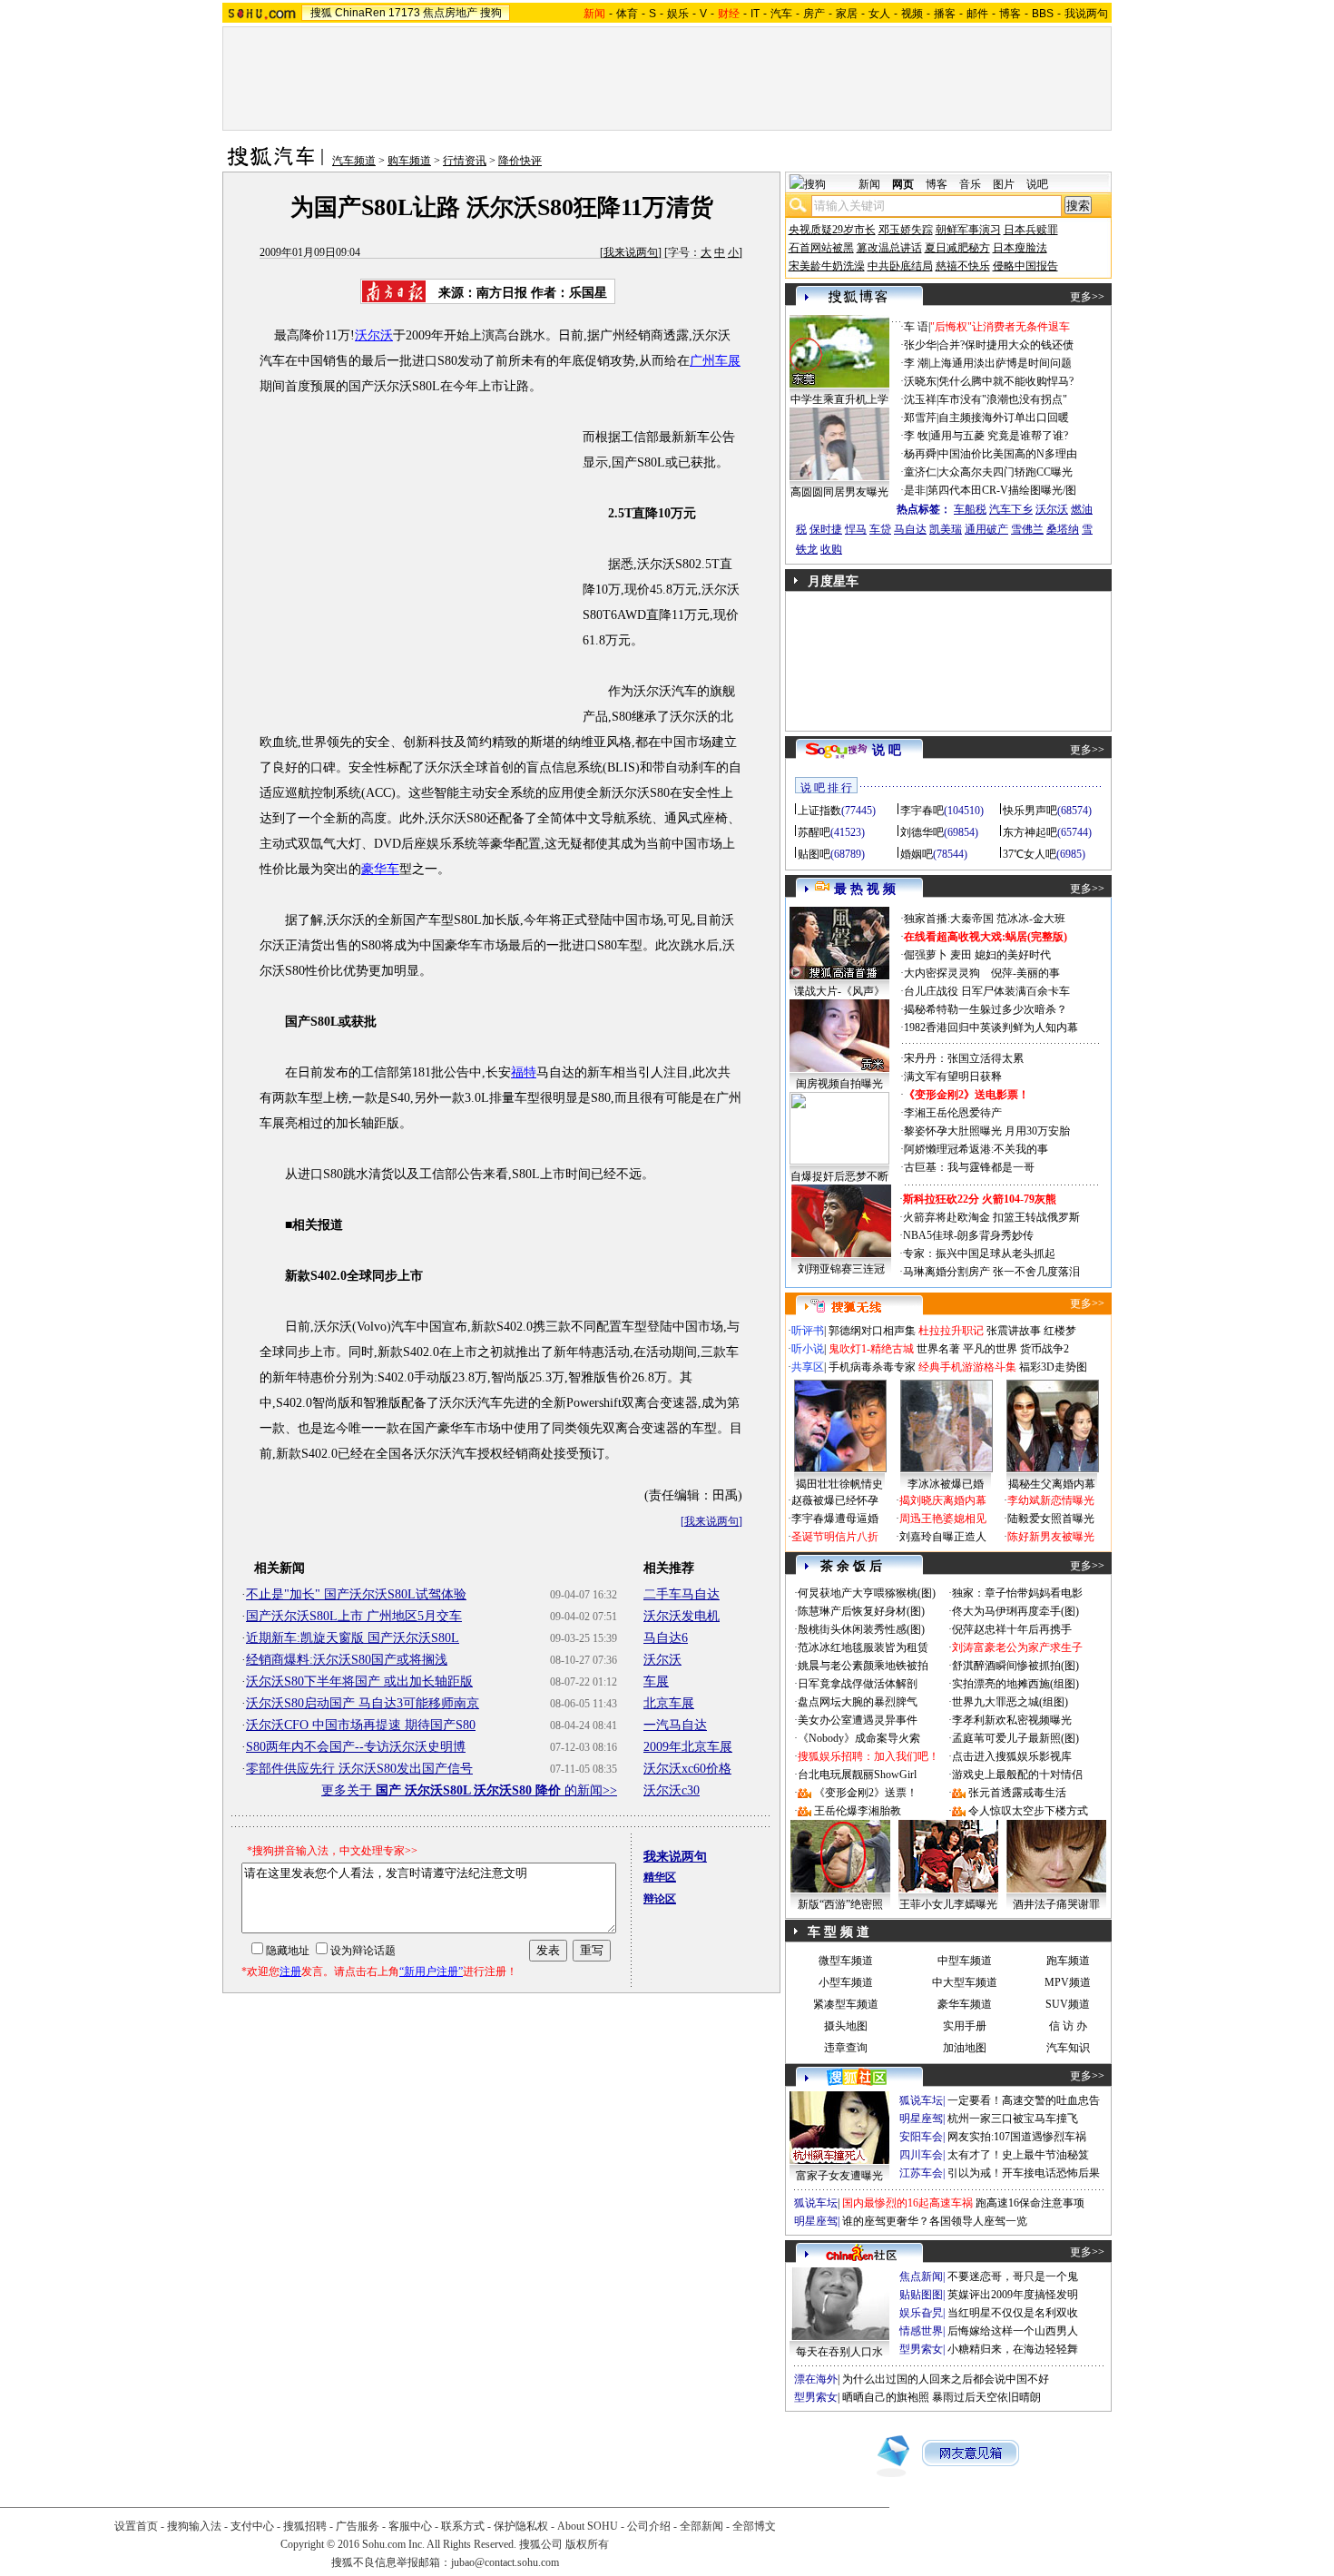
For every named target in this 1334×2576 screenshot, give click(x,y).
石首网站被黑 (821, 248)
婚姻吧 (917, 854)
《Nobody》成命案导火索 (859, 1738)
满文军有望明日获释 (953, 1077)
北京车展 (669, 1703)
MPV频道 (1068, 1982)
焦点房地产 (450, 13)
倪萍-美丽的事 (1025, 973)
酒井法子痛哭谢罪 (1056, 1904)
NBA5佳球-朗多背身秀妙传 (968, 1235)
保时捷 (826, 529)
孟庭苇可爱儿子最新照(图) (1015, 1738)
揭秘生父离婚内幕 (1052, 1484)
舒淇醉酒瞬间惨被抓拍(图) (1015, 1666)
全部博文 (754, 2526)
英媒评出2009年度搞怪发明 (1013, 2295)
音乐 (970, 184)
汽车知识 (1068, 2048)
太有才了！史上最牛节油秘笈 (1018, 2155)
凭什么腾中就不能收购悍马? (1006, 381)
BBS (1043, 14)
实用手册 (965, 2026)
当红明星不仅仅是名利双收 (1013, 2313)
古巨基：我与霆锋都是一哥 (969, 1167)
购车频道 (409, 161)
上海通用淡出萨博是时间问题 (1001, 363)
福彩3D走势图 (1053, 1367)
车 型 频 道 (839, 1932)
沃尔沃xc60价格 (687, 1769)
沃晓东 (920, 381)
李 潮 (916, 363)
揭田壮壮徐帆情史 (839, 1484)
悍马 (856, 529)
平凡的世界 (990, 1349)
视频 (912, 14)
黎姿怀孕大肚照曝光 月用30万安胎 (987, 1131)
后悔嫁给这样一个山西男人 (1013, 2331)
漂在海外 (816, 2379)
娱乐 (678, 14)
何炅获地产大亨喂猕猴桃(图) (867, 1593)
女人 (879, 14)
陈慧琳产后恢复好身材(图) (861, 1611)
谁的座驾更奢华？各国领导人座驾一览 (935, 2221)
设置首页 (136, 2526)
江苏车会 (921, 2173)
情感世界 (921, 2331)
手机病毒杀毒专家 (872, 1367)
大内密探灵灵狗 (942, 973)
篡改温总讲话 (889, 248)
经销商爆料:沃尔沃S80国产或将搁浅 (347, 1660)
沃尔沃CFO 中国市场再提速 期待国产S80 (361, 1725)
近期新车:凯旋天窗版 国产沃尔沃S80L (353, 1638)
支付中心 (252, 2526)
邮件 (977, 14)
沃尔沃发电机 (682, 1616)
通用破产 (986, 529)
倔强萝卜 (926, 955)
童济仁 (920, 472)
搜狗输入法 (194, 2526)
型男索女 (921, 2349)
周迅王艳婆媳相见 (943, 1519)
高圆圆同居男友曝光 (839, 492)
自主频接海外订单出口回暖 (1004, 418)
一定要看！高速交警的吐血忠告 (1024, 2100)
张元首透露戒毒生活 (1017, 1793)
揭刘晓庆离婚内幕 (943, 1500)
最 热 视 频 (865, 889)
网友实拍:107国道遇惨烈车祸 (1017, 2137)
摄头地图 (846, 2026)
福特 (524, 1072)
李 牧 (916, 436)
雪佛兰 (1027, 529)
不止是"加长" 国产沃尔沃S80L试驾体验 (356, 1594)
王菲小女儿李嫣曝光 (948, 1904)
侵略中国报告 (1025, 266)
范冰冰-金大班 (1031, 919)
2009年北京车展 (688, 1747)
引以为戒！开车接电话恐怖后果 (1024, 2173)
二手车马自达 (682, 1594)
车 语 (916, 327)
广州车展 (715, 361)
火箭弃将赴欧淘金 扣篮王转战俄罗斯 (991, 1217)
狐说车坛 (921, 2100)
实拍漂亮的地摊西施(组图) (1015, 1684)
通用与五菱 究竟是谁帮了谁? (999, 436)
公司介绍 (649, 2526)
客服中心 (410, 2526)
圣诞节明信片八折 (835, 1537)
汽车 (781, 14)
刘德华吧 (922, 832)
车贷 (880, 529)
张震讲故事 (1014, 1331)
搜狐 (321, 13)
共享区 (808, 1367)
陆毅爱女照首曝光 (1051, 1519)
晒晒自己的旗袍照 (886, 2397)
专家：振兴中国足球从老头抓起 (979, 1254)
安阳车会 (921, 2137)
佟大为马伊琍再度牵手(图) (1015, 1611)
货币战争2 (1045, 1349)
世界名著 (938, 1349)
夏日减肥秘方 (957, 248)
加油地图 (965, 2048)
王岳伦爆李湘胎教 (858, 1811)
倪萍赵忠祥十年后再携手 (1012, 1629)
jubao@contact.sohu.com (505, 2562)
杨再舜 (920, 454)
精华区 (660, 1877)
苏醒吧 (814, 832)
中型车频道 (965, 1961)
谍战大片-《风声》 (839, 991)
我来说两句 (631, 252)
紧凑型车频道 (846, 2004)
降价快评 (520, 161)
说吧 (1037, 184)
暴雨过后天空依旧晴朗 (986, 2397)
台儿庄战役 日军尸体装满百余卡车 (987, 991)
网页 (903, 184)
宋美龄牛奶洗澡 (827, 266)
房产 (814, 14)
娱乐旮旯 (921, 2313)
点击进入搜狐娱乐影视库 (1012, 1756)
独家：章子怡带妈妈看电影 (1017, 1593)
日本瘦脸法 (1020, 248)
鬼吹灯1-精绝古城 (871, 1349)
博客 (1010, 14)
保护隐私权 (521, 2526)
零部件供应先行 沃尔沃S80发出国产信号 (359, 1769)
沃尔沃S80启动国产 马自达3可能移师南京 (363, 1703)
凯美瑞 (946, 529)
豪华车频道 (965, 2004)
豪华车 (380, 869)
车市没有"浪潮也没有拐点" (1003, 399)
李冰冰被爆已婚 (946, 1484)
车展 (656, 1681)
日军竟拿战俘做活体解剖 (858, 1684)
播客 (945, 14)
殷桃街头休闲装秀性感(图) (861, 1629)
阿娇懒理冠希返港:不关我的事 (976, 1149)
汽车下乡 (1011, 509)
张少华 (920, 345)
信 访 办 (1068, 2026)
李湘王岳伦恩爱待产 (953, 1113)
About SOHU (588, 2526)
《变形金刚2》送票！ (866, 1793)
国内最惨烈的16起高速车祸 (907, 2203)
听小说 (808, 1349)
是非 (915, 490)
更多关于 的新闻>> (469, 1790)
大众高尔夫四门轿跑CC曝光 (1005, 472)
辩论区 (660, 1899)
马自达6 (666, 1638)
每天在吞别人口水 (839, 2352)
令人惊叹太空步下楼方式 (1028, 1811)
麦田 (961, 955)
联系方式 (463, 2526)
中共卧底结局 (900, 266)
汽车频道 (354, 161)
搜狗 (491, 13)
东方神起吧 (1030, 832)
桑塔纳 (1063, 529)
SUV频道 (1068, 2004)
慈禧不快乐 (963, 266)
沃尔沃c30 (672, 1790)
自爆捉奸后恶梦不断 (839, 1176)
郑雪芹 (920, 418)
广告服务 (358, 2526)
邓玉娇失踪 (906, 230)
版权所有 (587, 2544)
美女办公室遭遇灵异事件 (858, 1720)
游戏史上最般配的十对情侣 (1017, 1775)
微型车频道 (846, 1961)
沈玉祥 (920, 399)
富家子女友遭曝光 (839, 2176)
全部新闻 (701, 2526)
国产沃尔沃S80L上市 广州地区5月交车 (354, 1616)
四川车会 (921, 2155)
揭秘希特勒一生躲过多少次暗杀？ (986, 1009)
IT (755, 14)
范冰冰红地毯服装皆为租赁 (863, 1647)
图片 (1004, 184)
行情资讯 (465, 161)
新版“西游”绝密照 (840, 1904)
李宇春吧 (922, 811)
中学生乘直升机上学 (839, 399)
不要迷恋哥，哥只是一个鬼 (1013, 2276)
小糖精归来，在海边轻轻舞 (1013, 2349)
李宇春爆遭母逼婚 (835, 1519)
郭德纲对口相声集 (872, 1331)
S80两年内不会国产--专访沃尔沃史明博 (356, 1747)
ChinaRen (360, 13)
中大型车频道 (965, 1982)
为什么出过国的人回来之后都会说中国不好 (946, 2379)
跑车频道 (1068, 1961)
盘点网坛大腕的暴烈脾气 (858, 1702)
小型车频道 (846, 1982)
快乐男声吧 (1030, 811)
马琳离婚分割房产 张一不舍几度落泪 (991, 1272)
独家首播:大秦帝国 (949, 919)
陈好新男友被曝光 (1051, 1537)
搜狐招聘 (305, 2526)
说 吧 (887, 750)
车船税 (970, 509)
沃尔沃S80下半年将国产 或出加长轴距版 (359, 1681)
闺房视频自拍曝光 (839, 1084)
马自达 (910, 529)
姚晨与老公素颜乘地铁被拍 (863, 1666)
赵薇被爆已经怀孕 (835, 1500)
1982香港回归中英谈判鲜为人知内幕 (991, 1027)
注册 (290, 1971)
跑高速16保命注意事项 (1030, 2203)
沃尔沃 (374, 335)
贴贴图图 (921, 2295)
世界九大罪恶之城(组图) (1010, 1702)
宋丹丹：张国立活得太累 (964, 1058)
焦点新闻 (921, 2276)
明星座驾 (921, 2119)
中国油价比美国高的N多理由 (1008, 454)
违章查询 (846, 2048)
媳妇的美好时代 (1013, 955)
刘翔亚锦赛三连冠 (841, 1269)
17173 (404, 13)
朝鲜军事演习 (968, 230)
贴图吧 (814, 854)
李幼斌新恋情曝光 (1051, 1500)
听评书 (808, 1331)
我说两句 (1086, 14)
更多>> (1087, 297)
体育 (627, 14)
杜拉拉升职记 (951, 1331)
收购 (831, 549)
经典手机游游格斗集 (967, 1367)
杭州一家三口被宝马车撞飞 (1013, 2119)
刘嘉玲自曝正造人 (943, 1537)
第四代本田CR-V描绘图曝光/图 (1002, 490)
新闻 (869, 184)
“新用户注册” (431, 1971)
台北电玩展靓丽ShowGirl (857, 1775)
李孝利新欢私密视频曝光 (1012, 1720)
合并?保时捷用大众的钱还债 (1006, 345)
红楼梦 (1060, 1331)
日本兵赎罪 (1031, 230)
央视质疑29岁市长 (832, 230)
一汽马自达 (675, 1725)
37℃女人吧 (1030, 854)
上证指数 (819, 811)
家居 (847, 14)
